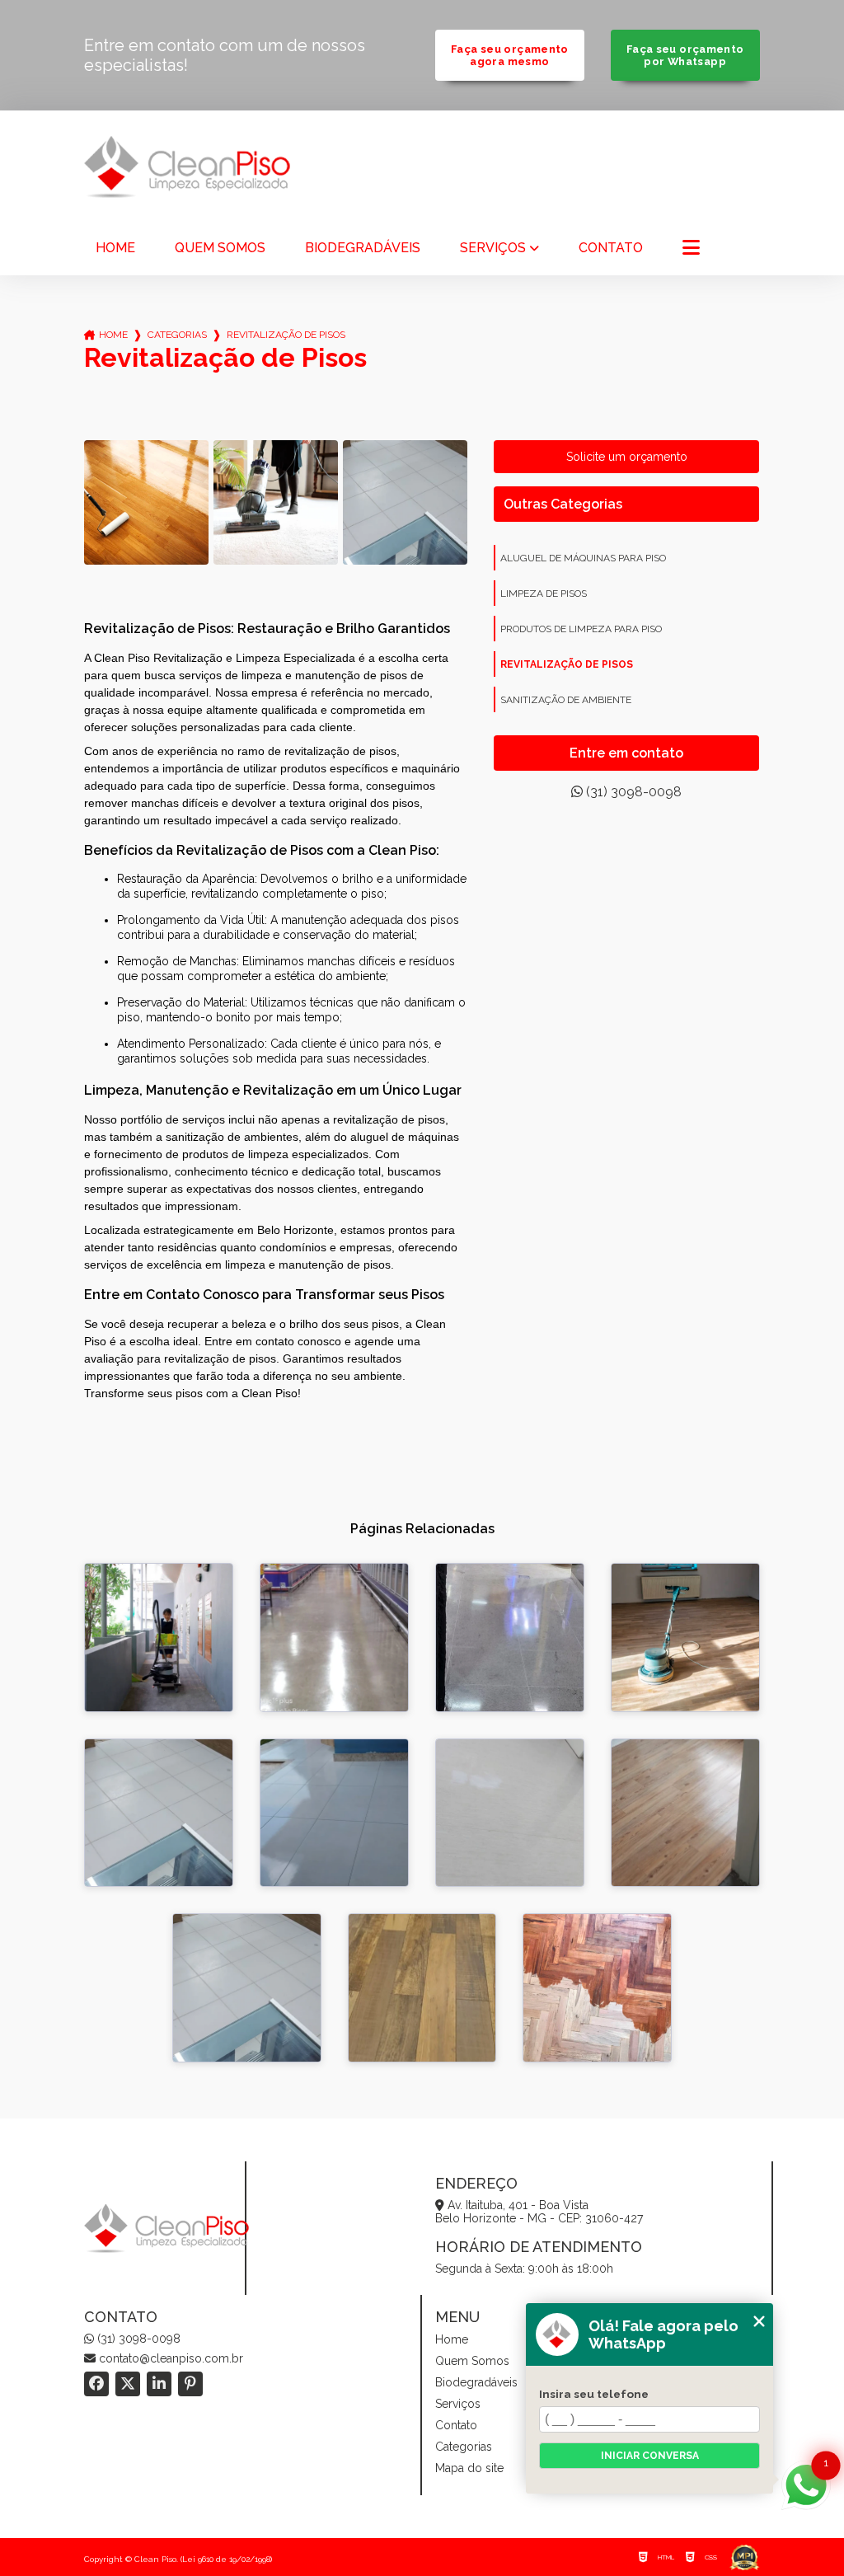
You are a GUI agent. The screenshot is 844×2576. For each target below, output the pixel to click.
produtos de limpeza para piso (581, 629)
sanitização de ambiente (566, 700)
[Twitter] (128, 2384)
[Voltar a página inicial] (187, 167)
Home (115, 248)
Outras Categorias (563, 504)
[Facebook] (96, 2384)
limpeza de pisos (544, 594)
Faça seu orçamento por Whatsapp (685, 55)
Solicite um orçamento (627, 457)
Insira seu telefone (594, 2394)
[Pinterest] (190, 2384)
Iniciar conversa (650, 2456)
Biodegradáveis (363, 248)
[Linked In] (159, 2384)
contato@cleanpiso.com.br (169, 2358)
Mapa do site (469, 2468)
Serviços (493, 248)
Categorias (177, 335)
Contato (611, 248)
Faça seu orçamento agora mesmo (510, 55)
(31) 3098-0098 (632, 792)
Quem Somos (220, 248)
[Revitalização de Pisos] (146, 502)
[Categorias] (691, 249)
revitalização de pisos (567, 664)
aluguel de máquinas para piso (583, 558)
